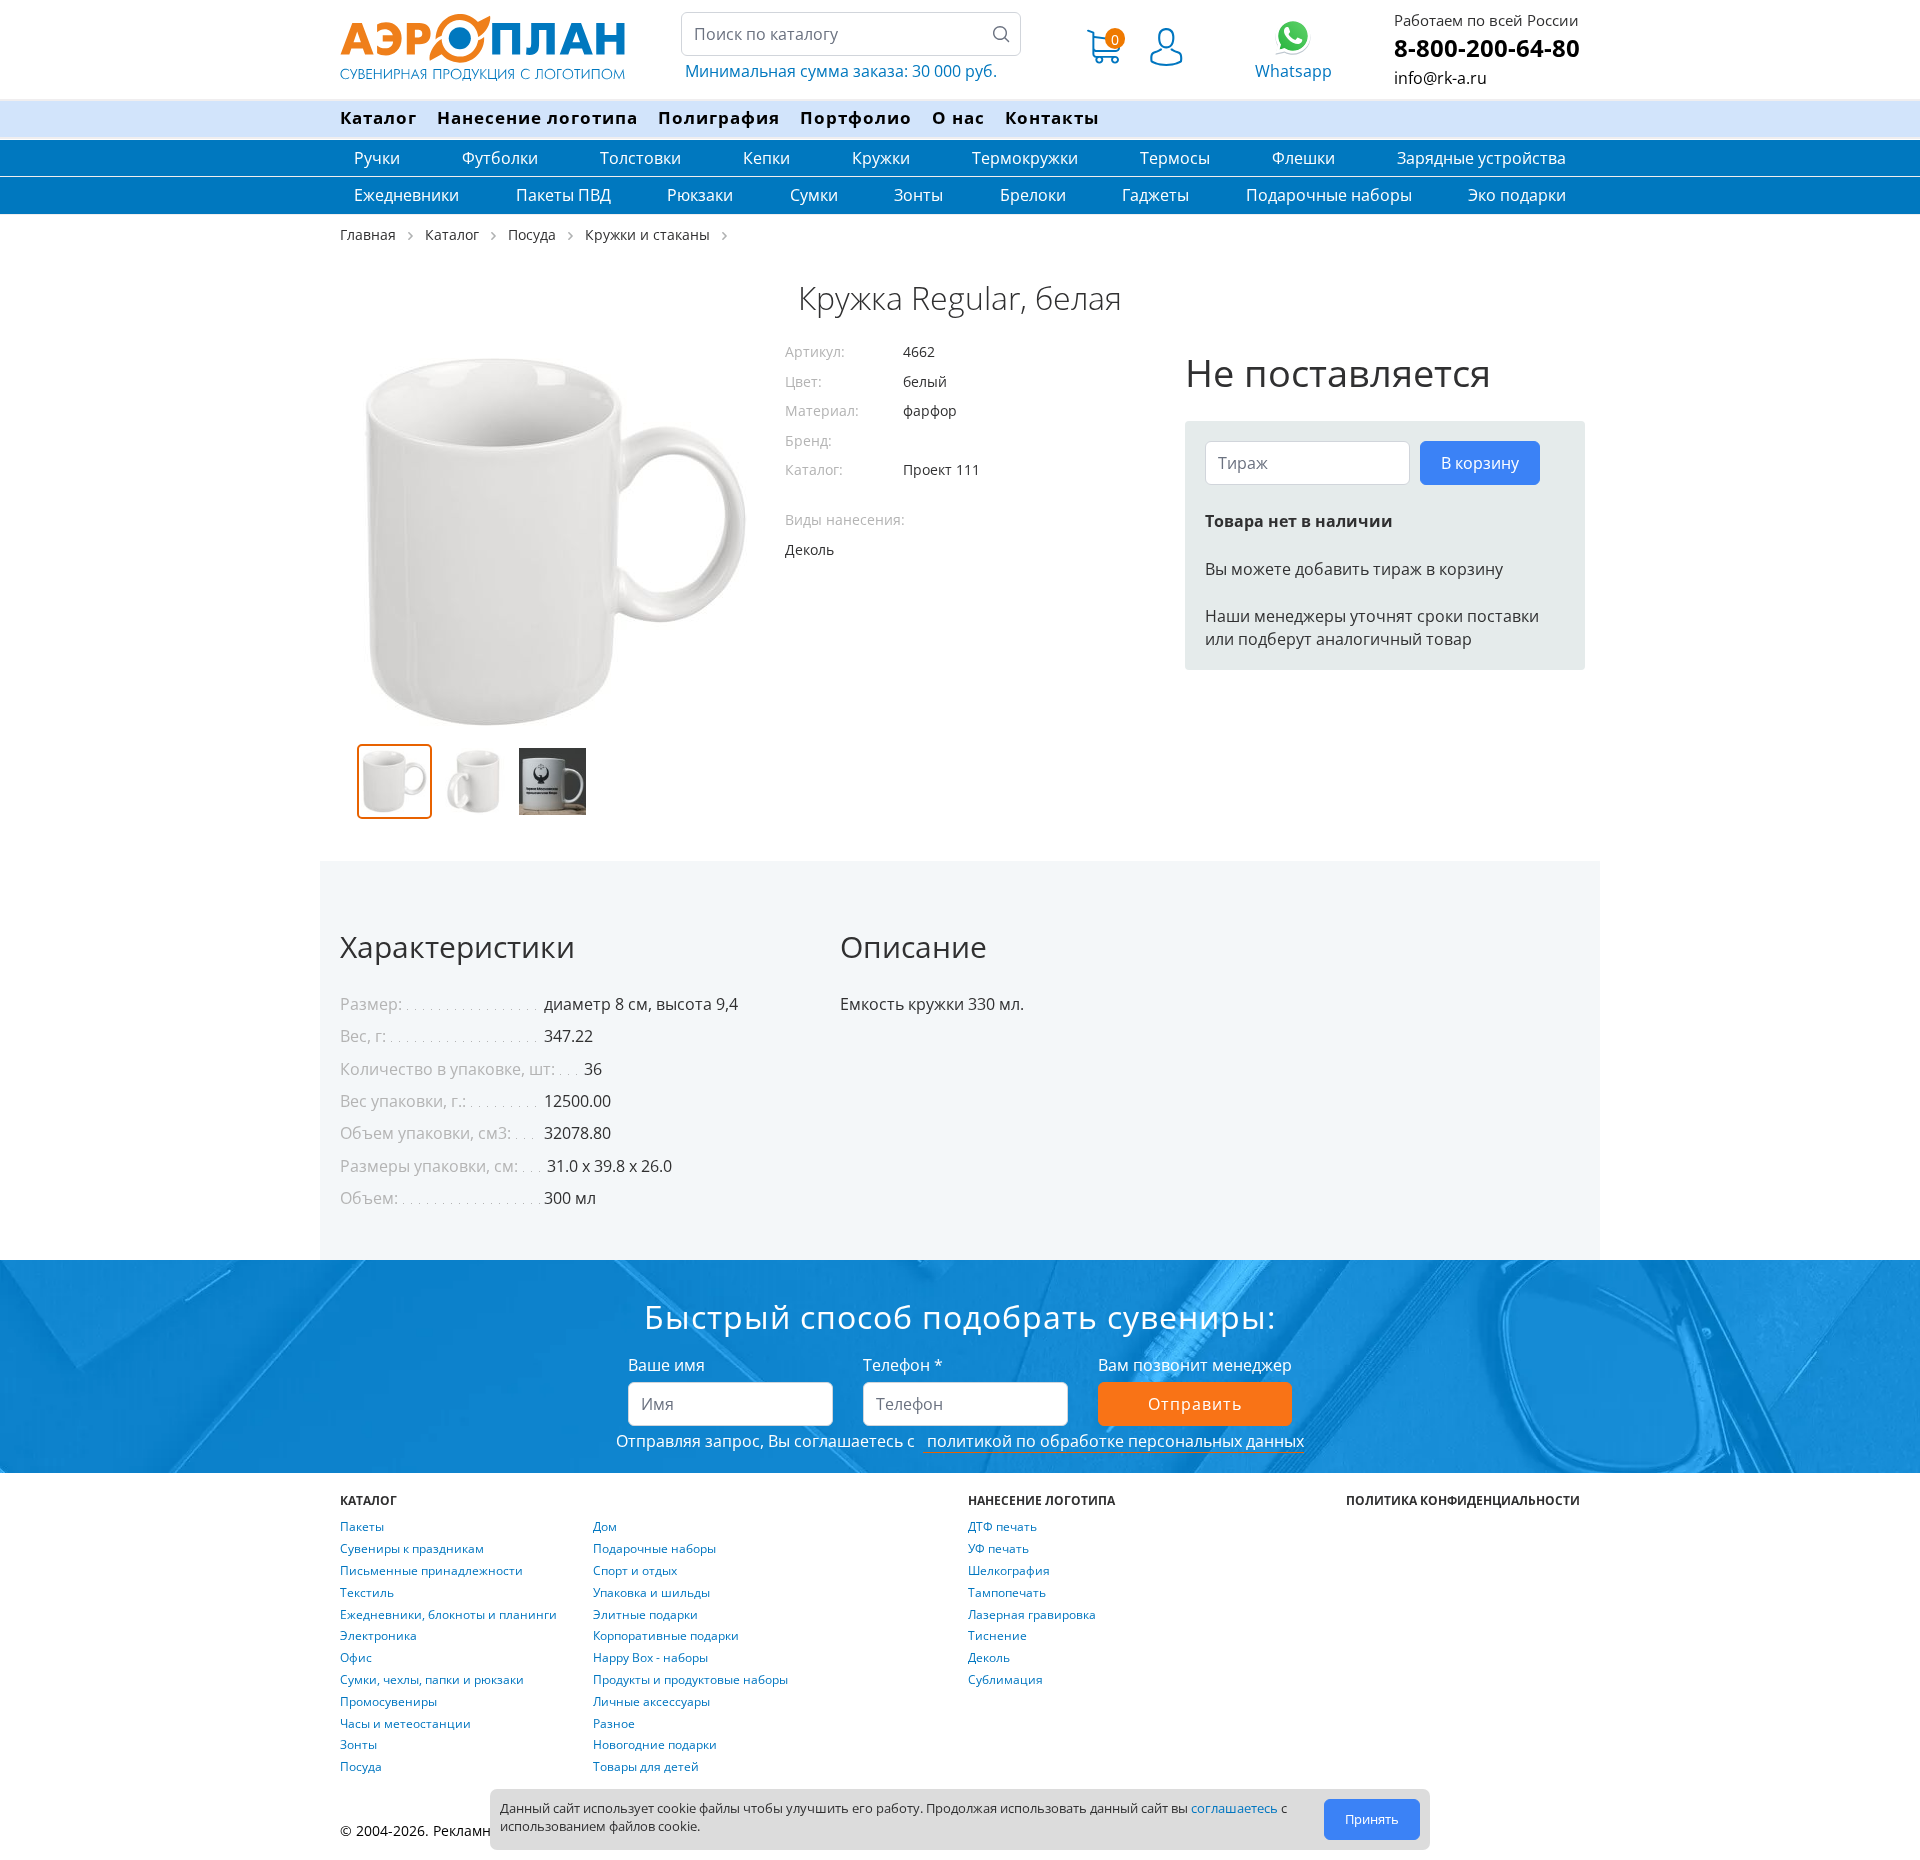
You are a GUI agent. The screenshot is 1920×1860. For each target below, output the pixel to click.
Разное (614, 1724)
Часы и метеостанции (405, 1724)
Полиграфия (719, 117)
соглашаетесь (1234, 1808)
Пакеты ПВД (563, 195)
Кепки (766, 158)
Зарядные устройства (1481, 158)
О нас (958, 117)
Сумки (814, 195)
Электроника (378, 1636)
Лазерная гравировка (1032, 1615)
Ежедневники (406, 195)
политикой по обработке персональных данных (1113, 1441)
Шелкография (1009, 1571)
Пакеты (362, 1527)
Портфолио (856, 117)
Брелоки (1033, 195)
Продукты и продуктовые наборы (690, 1680)
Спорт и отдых (635, 1571)
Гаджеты (1155, 195)
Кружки (881, 158)
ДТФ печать (1002, 1527)
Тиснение (997, 1636)
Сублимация (1005, 1680)
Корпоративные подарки (666, 1636)
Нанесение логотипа (537, 117)
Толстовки (640, 158)
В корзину (1480, 463)
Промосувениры (388, 1702)
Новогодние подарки (655, 1745)
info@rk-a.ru (1440, 78)
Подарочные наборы (1329, 195)
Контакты (1052, 117)
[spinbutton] (1307, 463)
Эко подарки (1517, 195)
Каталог (378, 117)
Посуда (361, 1767)
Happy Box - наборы (650, 1658)
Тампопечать (1007, 1593)
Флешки (1303, 158)
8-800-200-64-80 (1487, 47)
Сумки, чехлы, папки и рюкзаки (432, 1680)
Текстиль (367, 1593)
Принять (1372, 1819)
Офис (356, 1658)
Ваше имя (666, 1365)
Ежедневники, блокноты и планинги (448, 1615)
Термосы (1175, 158)
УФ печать (998, 1549)
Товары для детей (646, 1767)
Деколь (989, 1658)
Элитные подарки (645, 1615)
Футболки (500, 158)
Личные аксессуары (651, 1702)
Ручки (377, 158)
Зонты (918, 195)
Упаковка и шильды (651, 1593)
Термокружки (1025, 158)
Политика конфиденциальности (1463, 1501)
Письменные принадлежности (431, 1571)
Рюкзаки (700, 195)
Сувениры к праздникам (412, 1549)
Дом (605, 1527)
